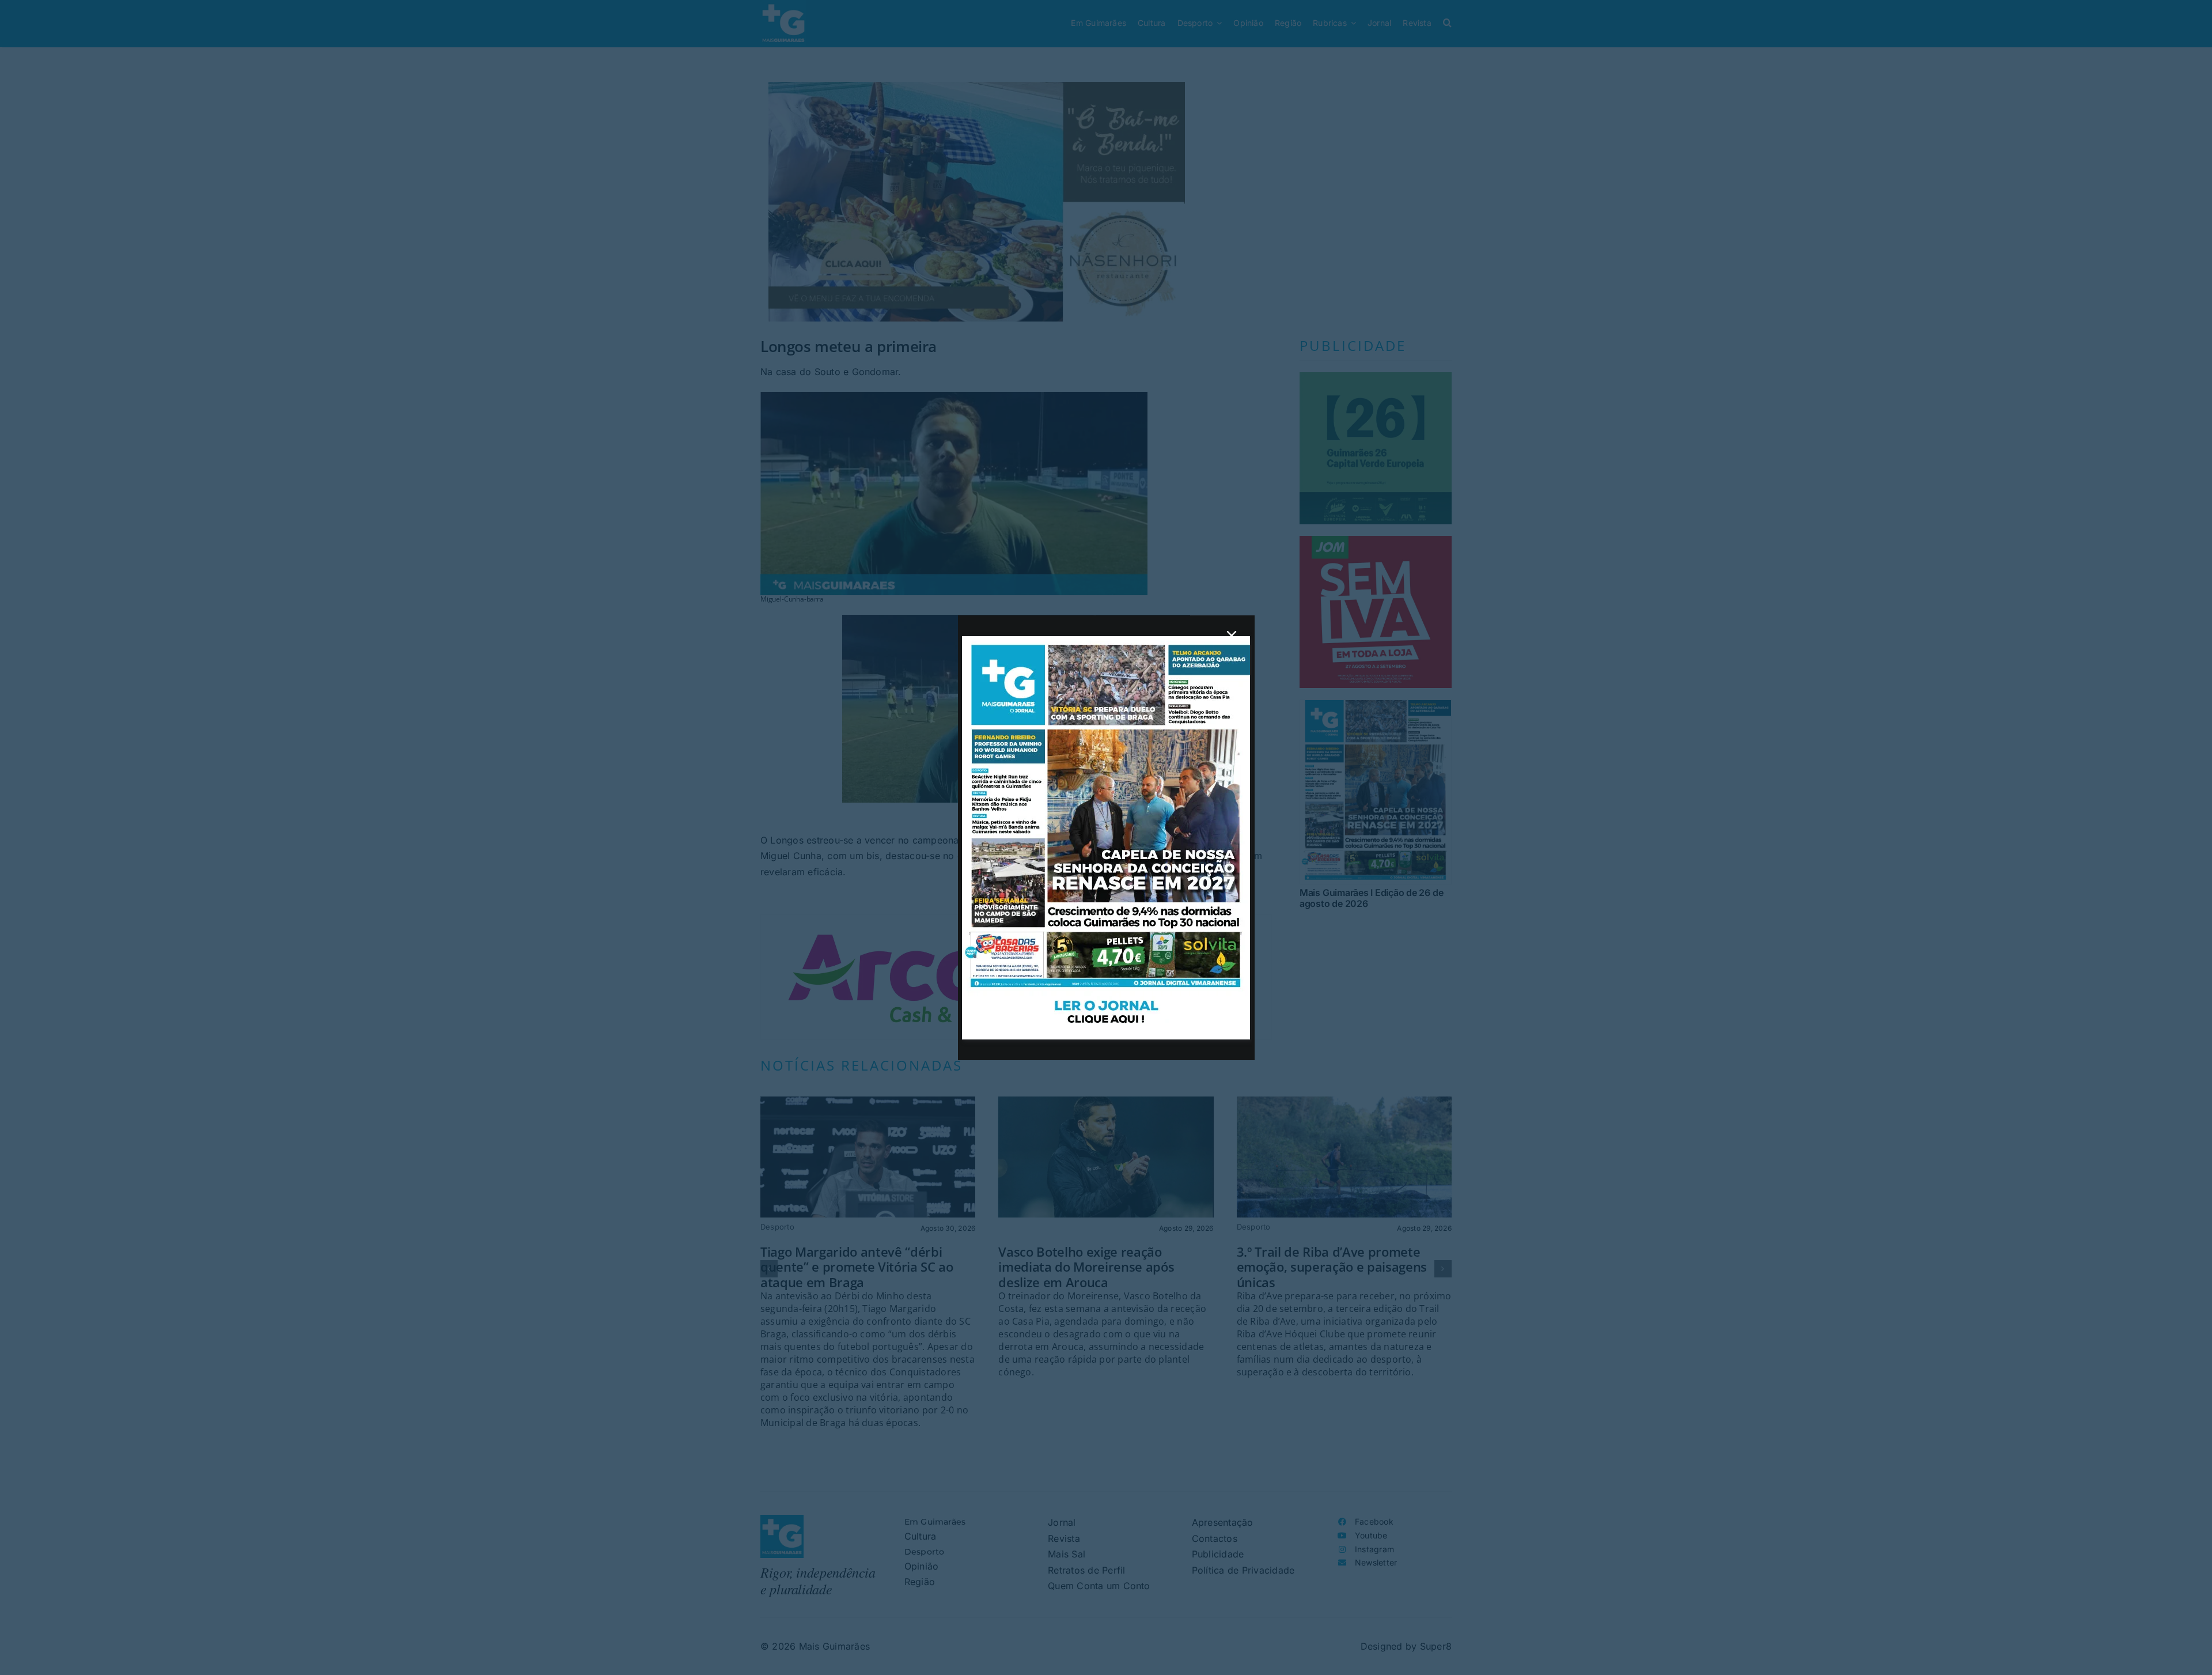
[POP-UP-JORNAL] (1106, 641)
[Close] (1232, 636)
